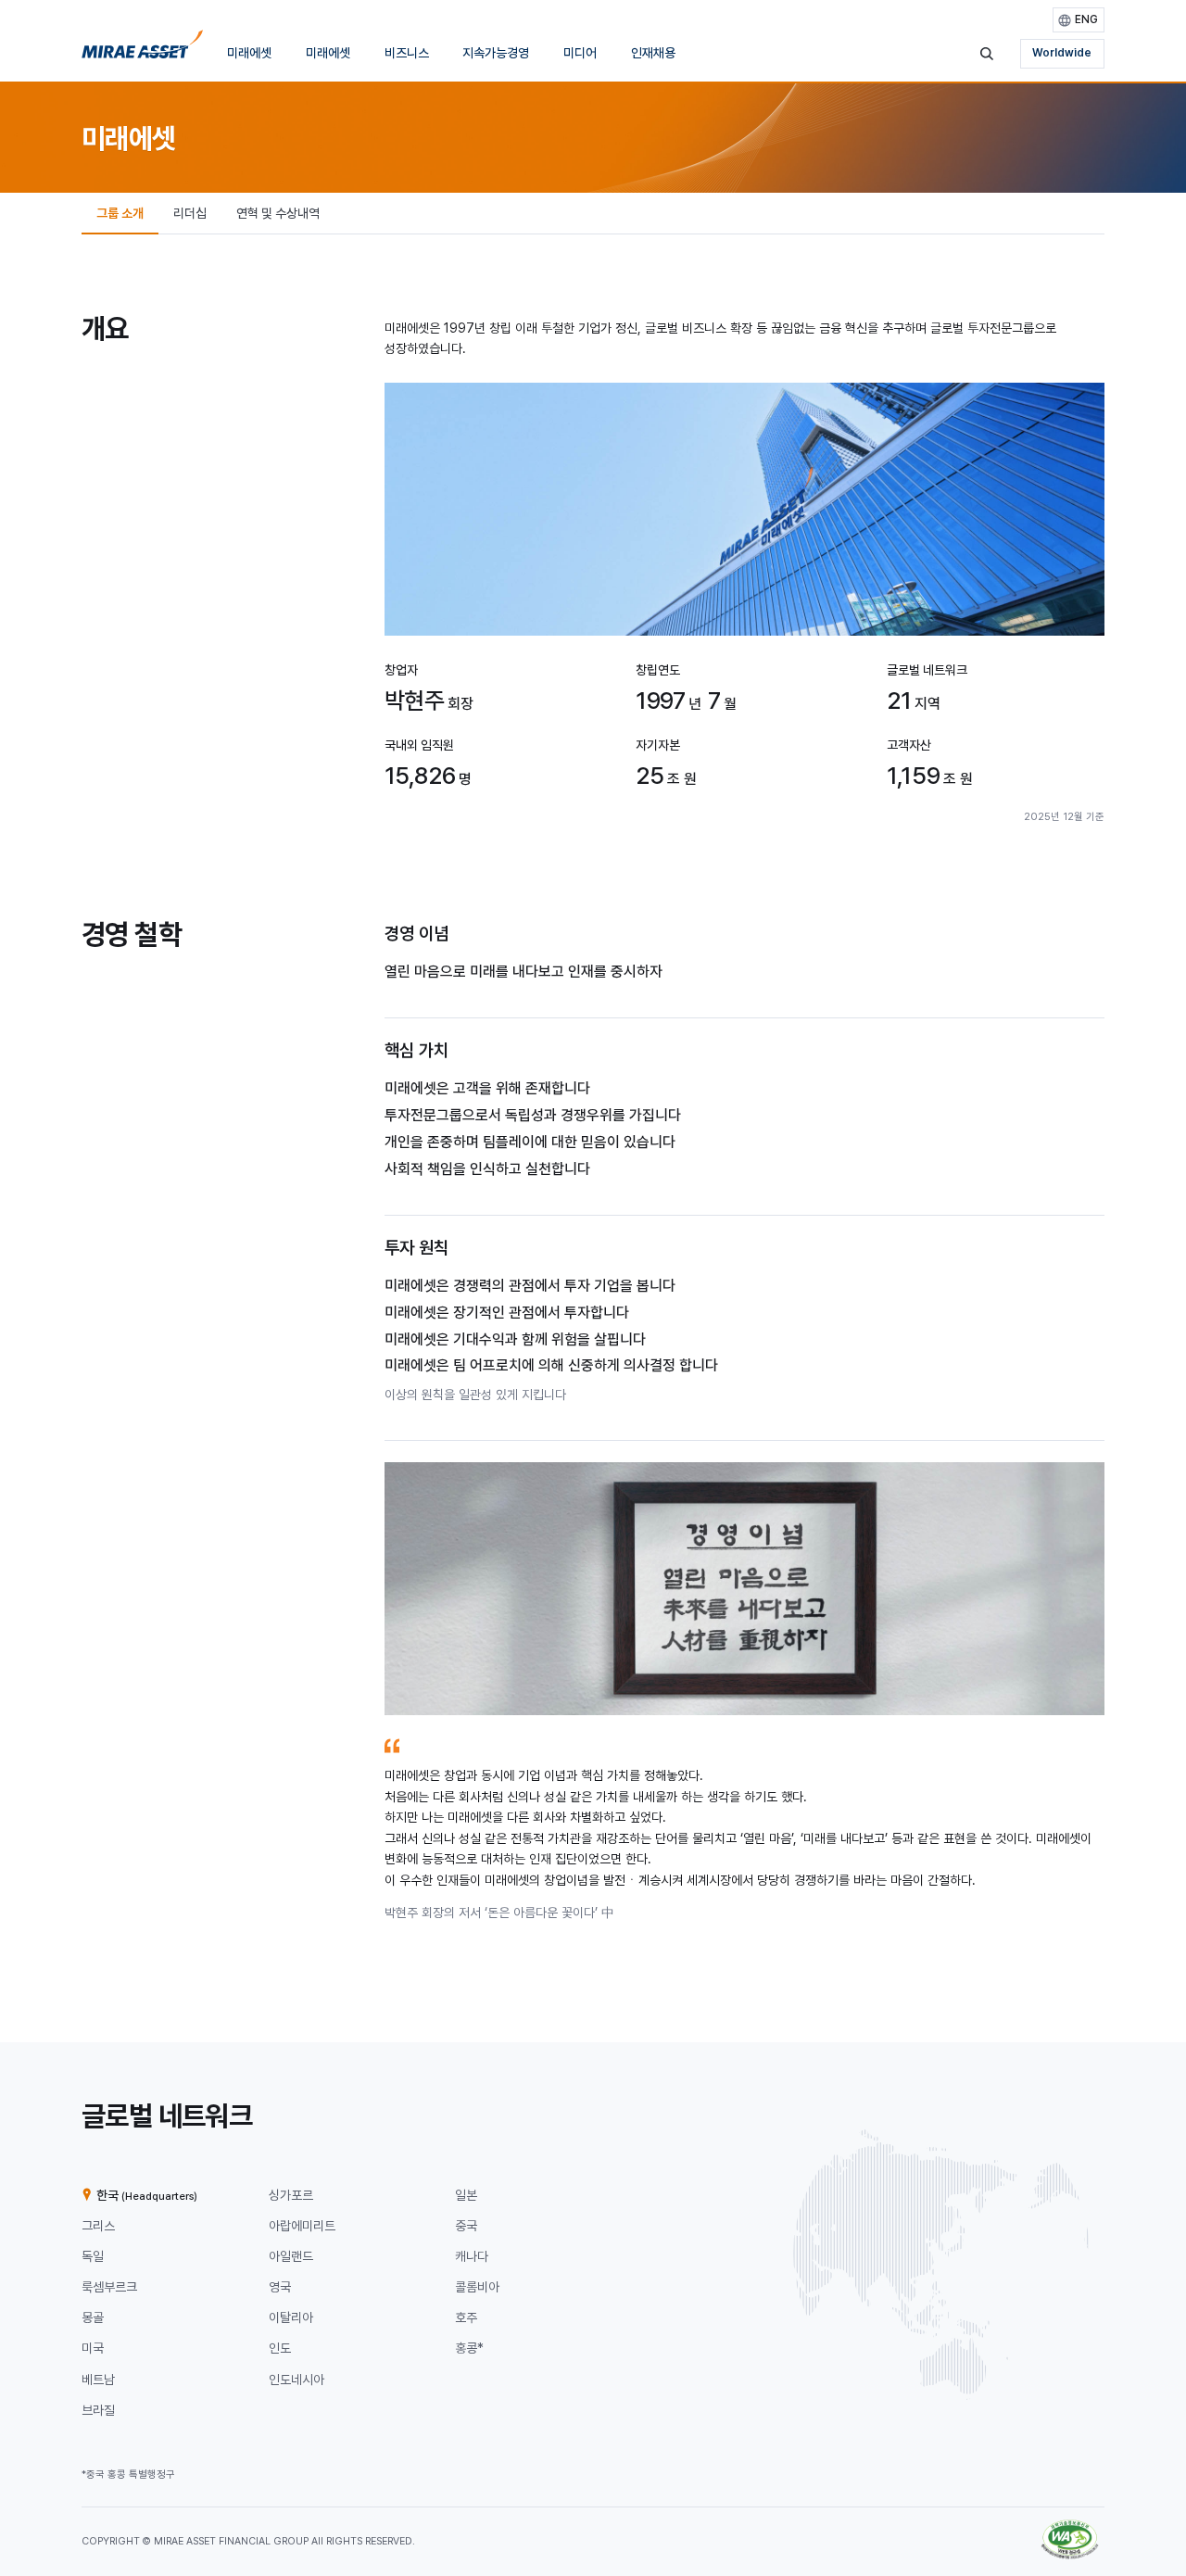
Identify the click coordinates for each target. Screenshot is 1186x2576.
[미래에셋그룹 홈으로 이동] (142, 50)
